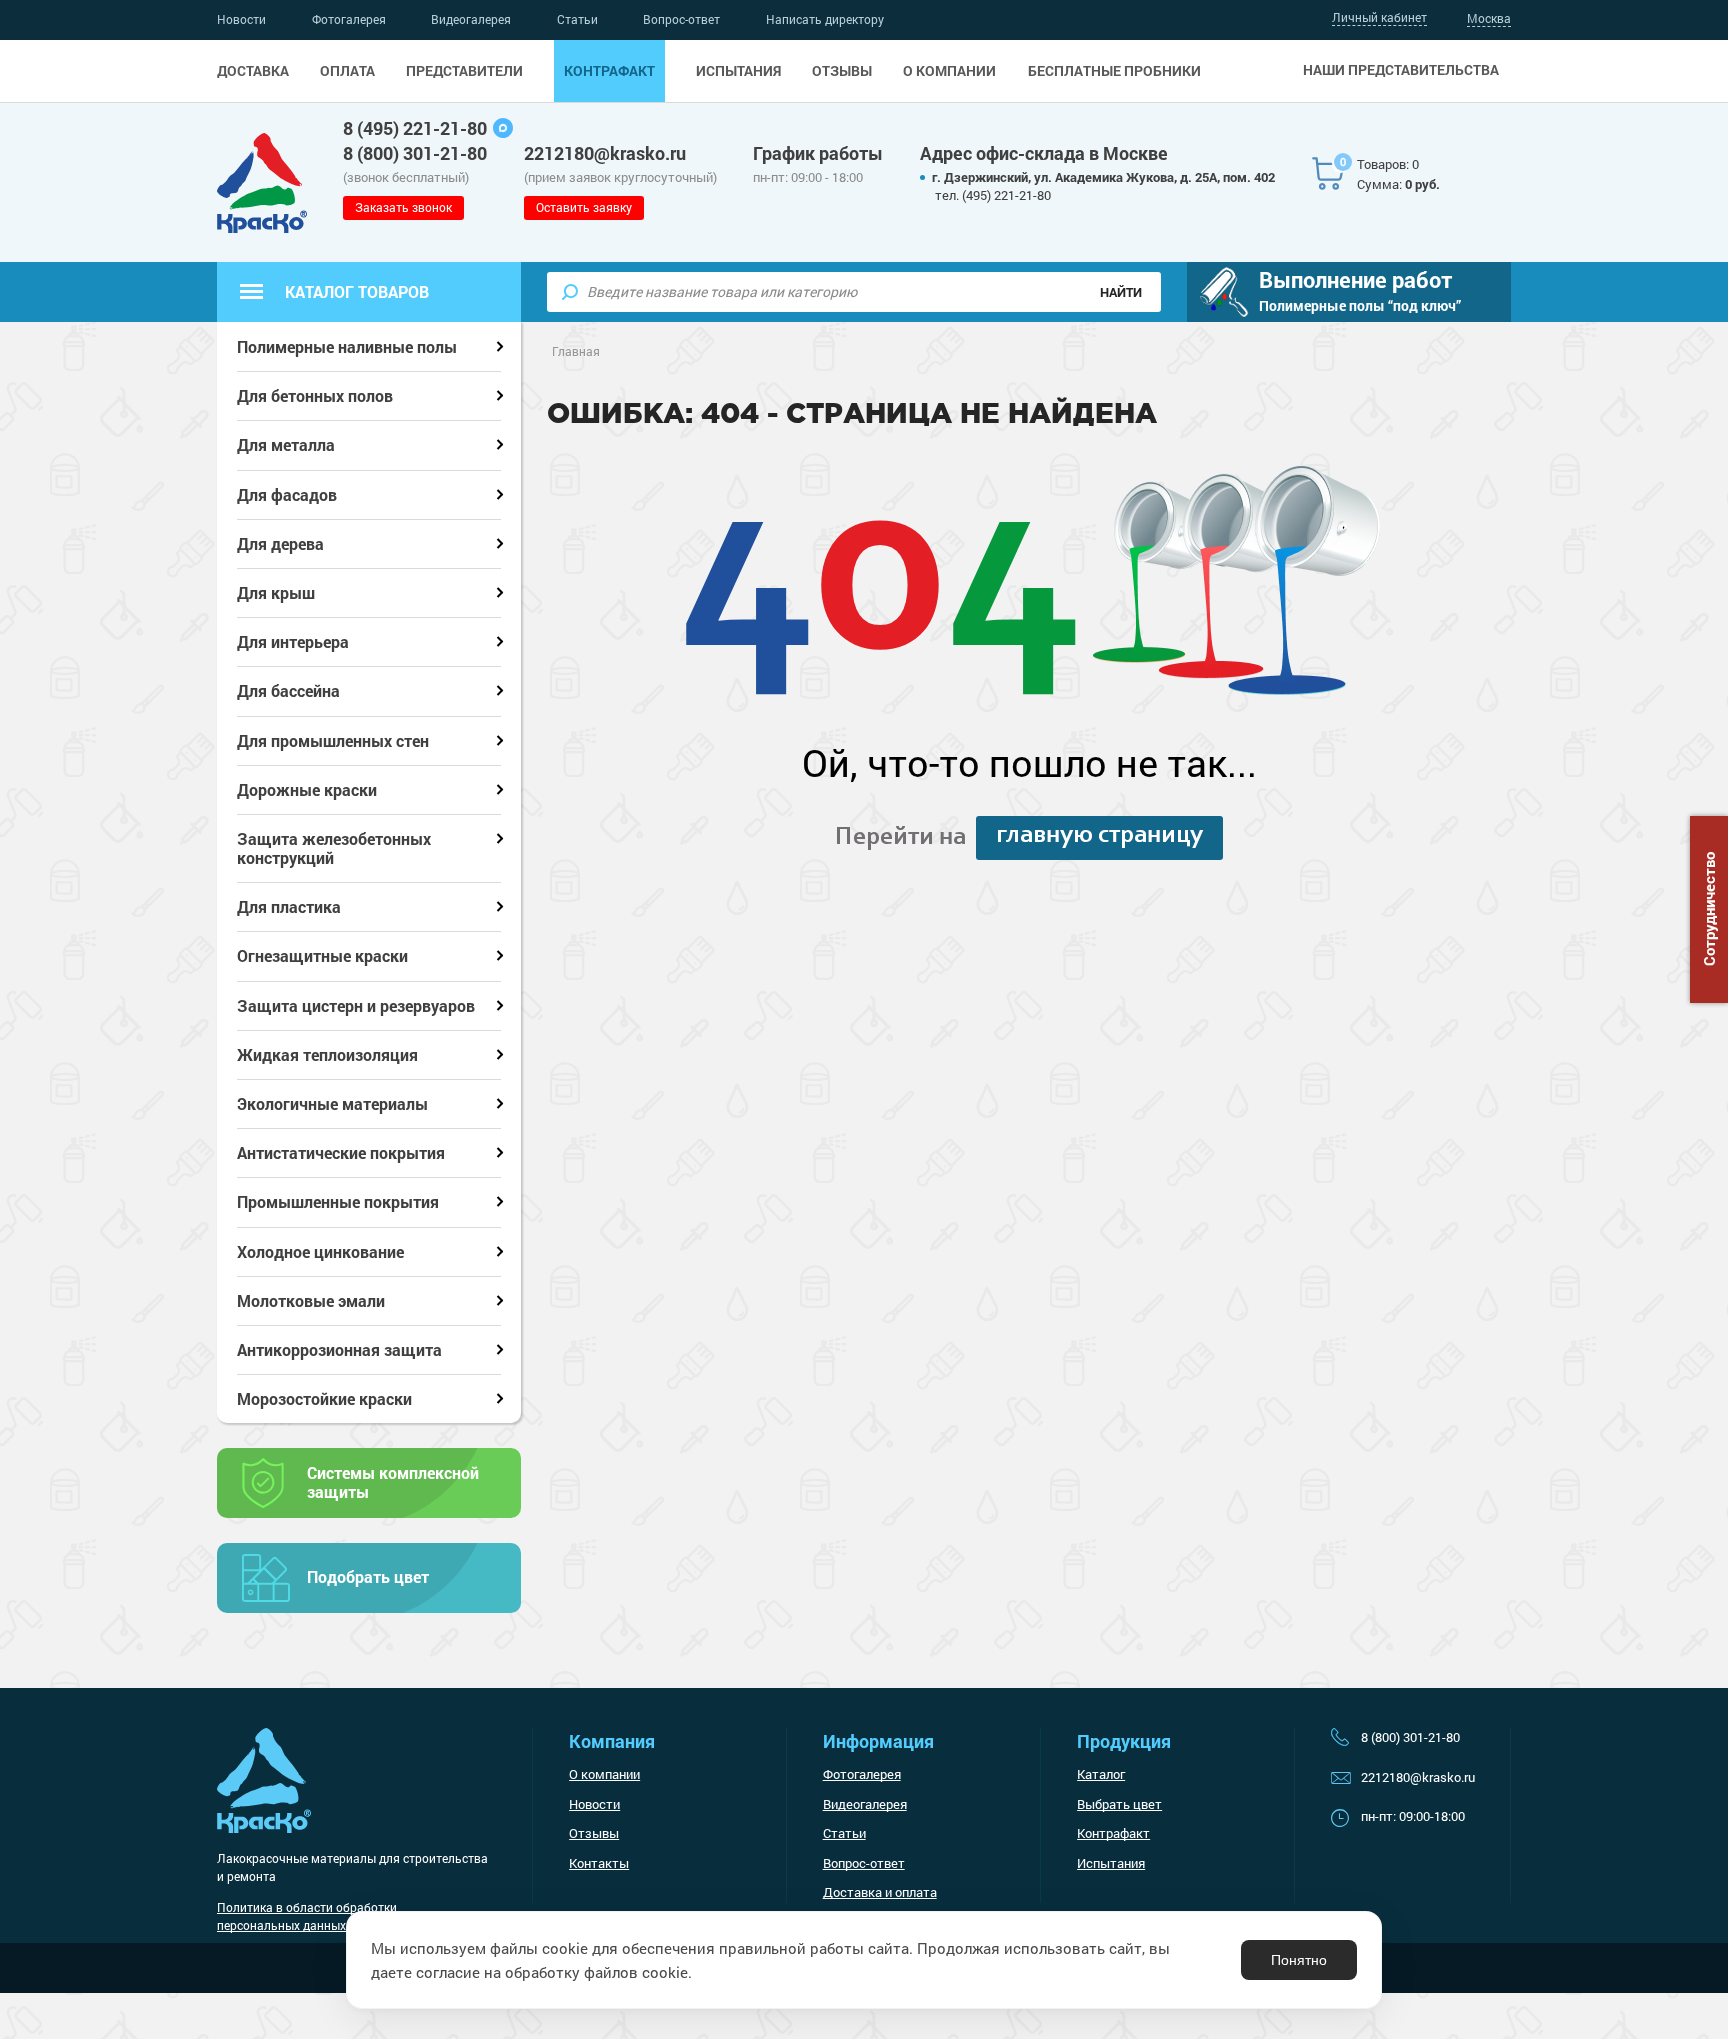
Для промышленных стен (333, 740)
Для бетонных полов (315, 395)
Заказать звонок (403, 207)
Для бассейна (288, 690)
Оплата (347, 71)
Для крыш (276, 592)
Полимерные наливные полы (347, 346)
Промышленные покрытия (338, 1201)
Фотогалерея (349, 19)
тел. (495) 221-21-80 (993, 195)
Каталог (1101, 1774)
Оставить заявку (584, 207)
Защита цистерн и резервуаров (356, 1005)
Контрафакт (609, 71)
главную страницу (1099, 836)
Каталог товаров (357, 291)
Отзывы (842, 71)
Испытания (738, 71)
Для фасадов (287, 494)
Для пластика (289, 906)
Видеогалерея (471, 19)
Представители (464, 71)
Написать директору (825, 19)
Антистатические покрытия (341, 1152)
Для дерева (280, 543)
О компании (949, 71)
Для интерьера (293, 641)
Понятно (1299, 1960)
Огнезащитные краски (322, 955)
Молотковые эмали (311, 1300)
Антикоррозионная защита (339, 1349)
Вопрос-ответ (681, 19)
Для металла (286, 444)
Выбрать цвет (1119, 1804)
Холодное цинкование (320, 1251)
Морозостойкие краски (324, 1398)
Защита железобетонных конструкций (334, 848)
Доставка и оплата (880, 1892)
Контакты (599, 1863)
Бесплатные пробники (1114, 71)
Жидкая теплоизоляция (327, 1054)
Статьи (577, 19)
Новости (241, 19)
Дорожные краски (307, 789)
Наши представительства (1401, 70)
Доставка (253, 71)
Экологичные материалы (332, 1103)
